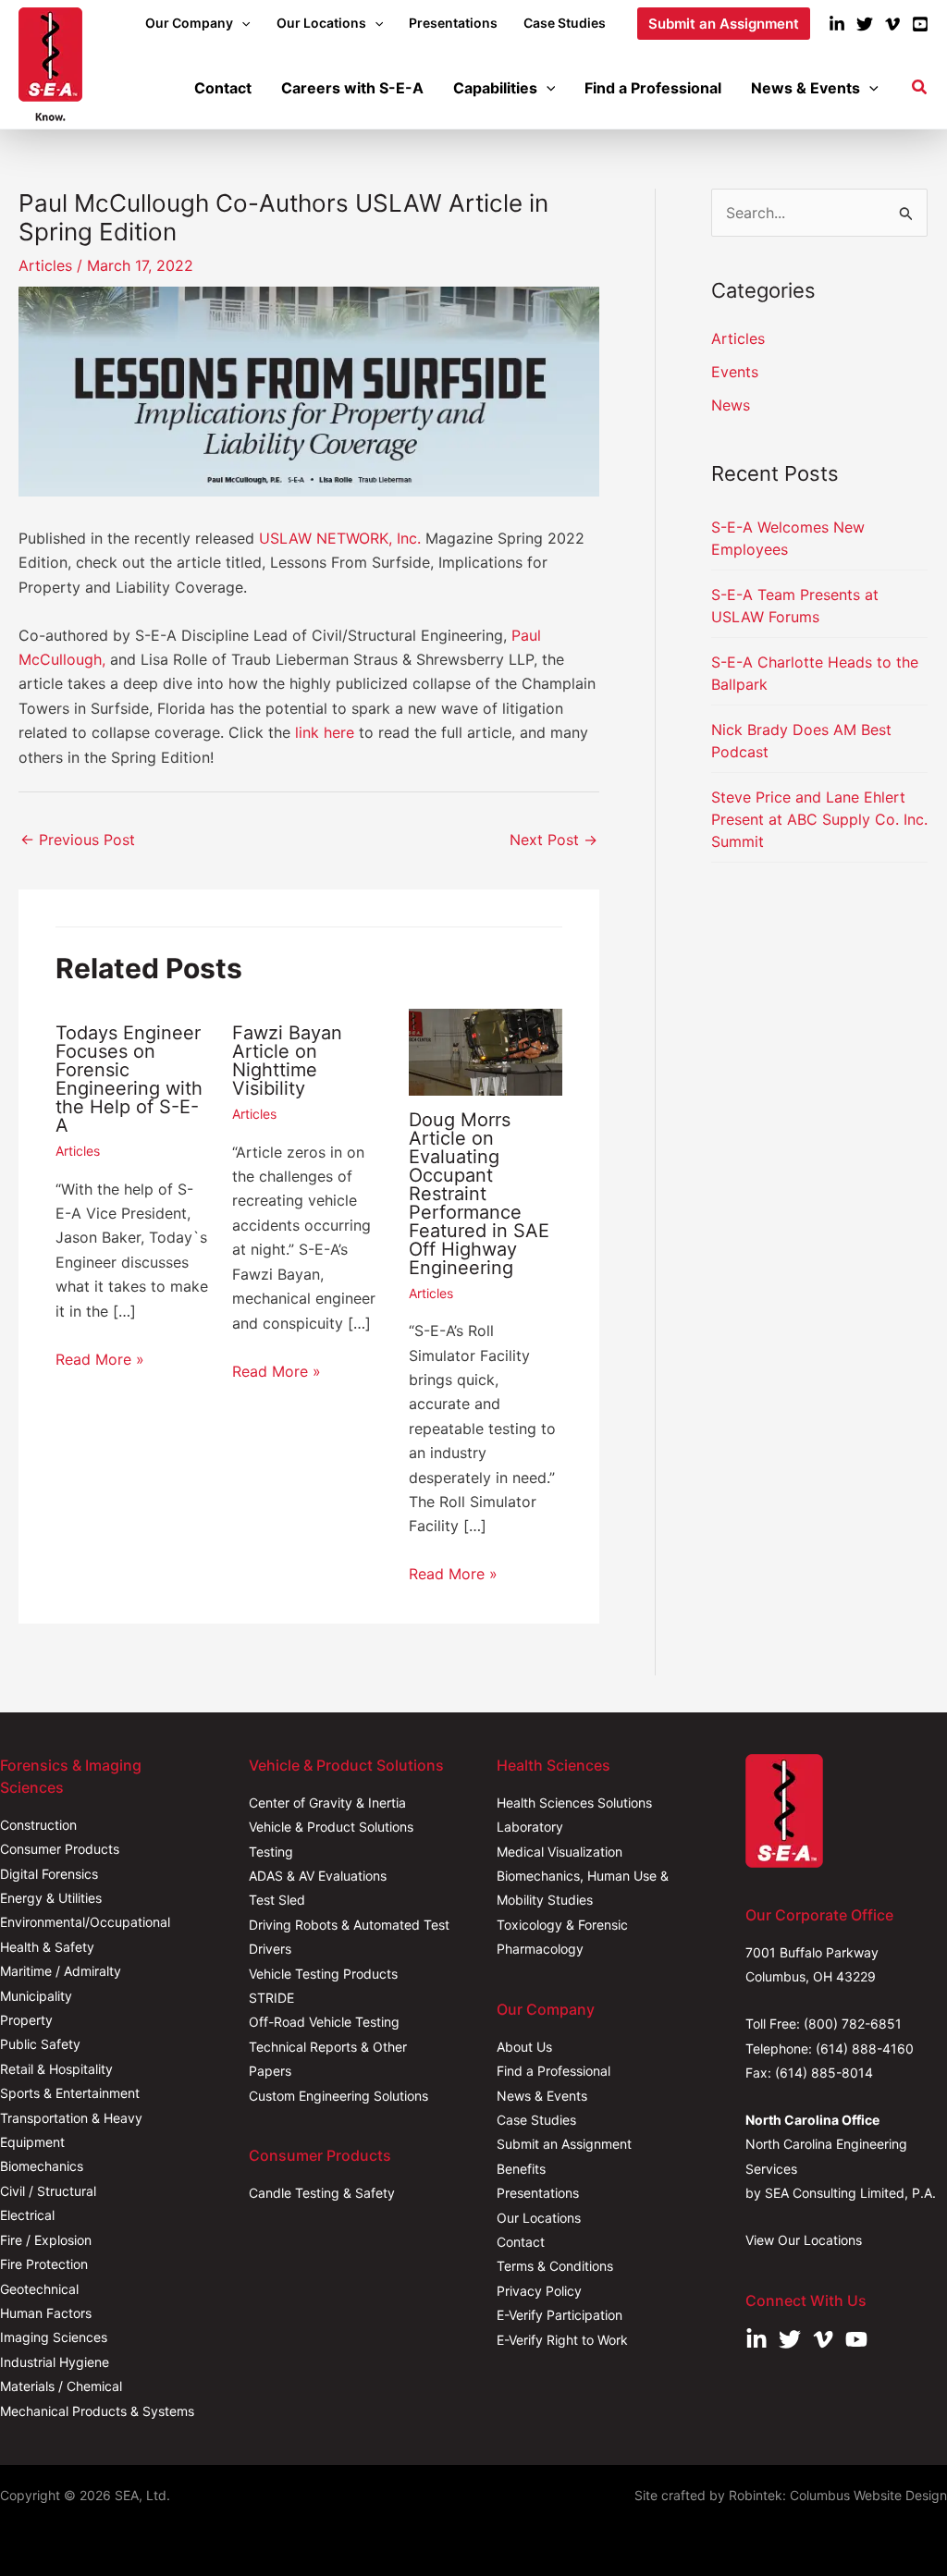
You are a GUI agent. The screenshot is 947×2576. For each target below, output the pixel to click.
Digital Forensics (49, 1874)
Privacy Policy (539, 2291)
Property (26, 2020)
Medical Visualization (560, 1852)
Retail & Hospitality (56, 2069)
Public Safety (40, 2044)
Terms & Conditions (555, 2266)
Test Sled (277, 1900)
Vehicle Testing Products (323, 1974)
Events (735, 372)
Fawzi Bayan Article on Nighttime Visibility (287, 1061)
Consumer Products (60, 1849)
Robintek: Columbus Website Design (838, 2495)
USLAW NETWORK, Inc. (340, 538)
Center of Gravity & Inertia (327, 1803)
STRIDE (271, 1998)
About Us (524, 2047)
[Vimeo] (892, 24)
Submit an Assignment (564, 2144)
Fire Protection (44, 2264)
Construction (38, 1825)
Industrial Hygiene (55, 2362)
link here (325, 732)
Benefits (521, 2169)
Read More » (100, 1359)
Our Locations (539, 2218)
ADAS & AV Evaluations (318, 1876)
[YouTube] (920, 24)
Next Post (553, 840)
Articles (45, 265)
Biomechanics (42, 2166)
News (731, 405)
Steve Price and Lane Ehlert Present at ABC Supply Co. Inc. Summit (819, 819)
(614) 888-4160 (865, 2049)
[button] (241, 23)
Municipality (36, 1996)
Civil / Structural (48, 2191)
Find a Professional (553, 2071)
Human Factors (46, 2313)
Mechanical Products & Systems (97, 2411)
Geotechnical (39, 2289)
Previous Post (78, 840)
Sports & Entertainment (70, 2093)
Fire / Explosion (46, 2240)
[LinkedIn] (837, 24)
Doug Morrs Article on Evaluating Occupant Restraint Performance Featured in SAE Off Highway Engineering (479, 1194)
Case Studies (536, 2120)
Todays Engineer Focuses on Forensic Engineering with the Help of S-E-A (129, 1079)
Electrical (27, 2215)
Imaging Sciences (54, 2337)
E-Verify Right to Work (562, 2340)
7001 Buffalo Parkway (812, 1952)
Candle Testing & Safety (322, 2193)
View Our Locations (804, 2240)
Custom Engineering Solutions (338, 2096)
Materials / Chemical (61, 2386)
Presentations (538, 2193)
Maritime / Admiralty (61, 1971)
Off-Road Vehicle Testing (324, 2022)
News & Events (542, 2096)
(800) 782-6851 (853, 2024)
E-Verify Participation (560, 2315)
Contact (521, 2242)
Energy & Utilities (51, 1898)
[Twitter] (865, 24)
